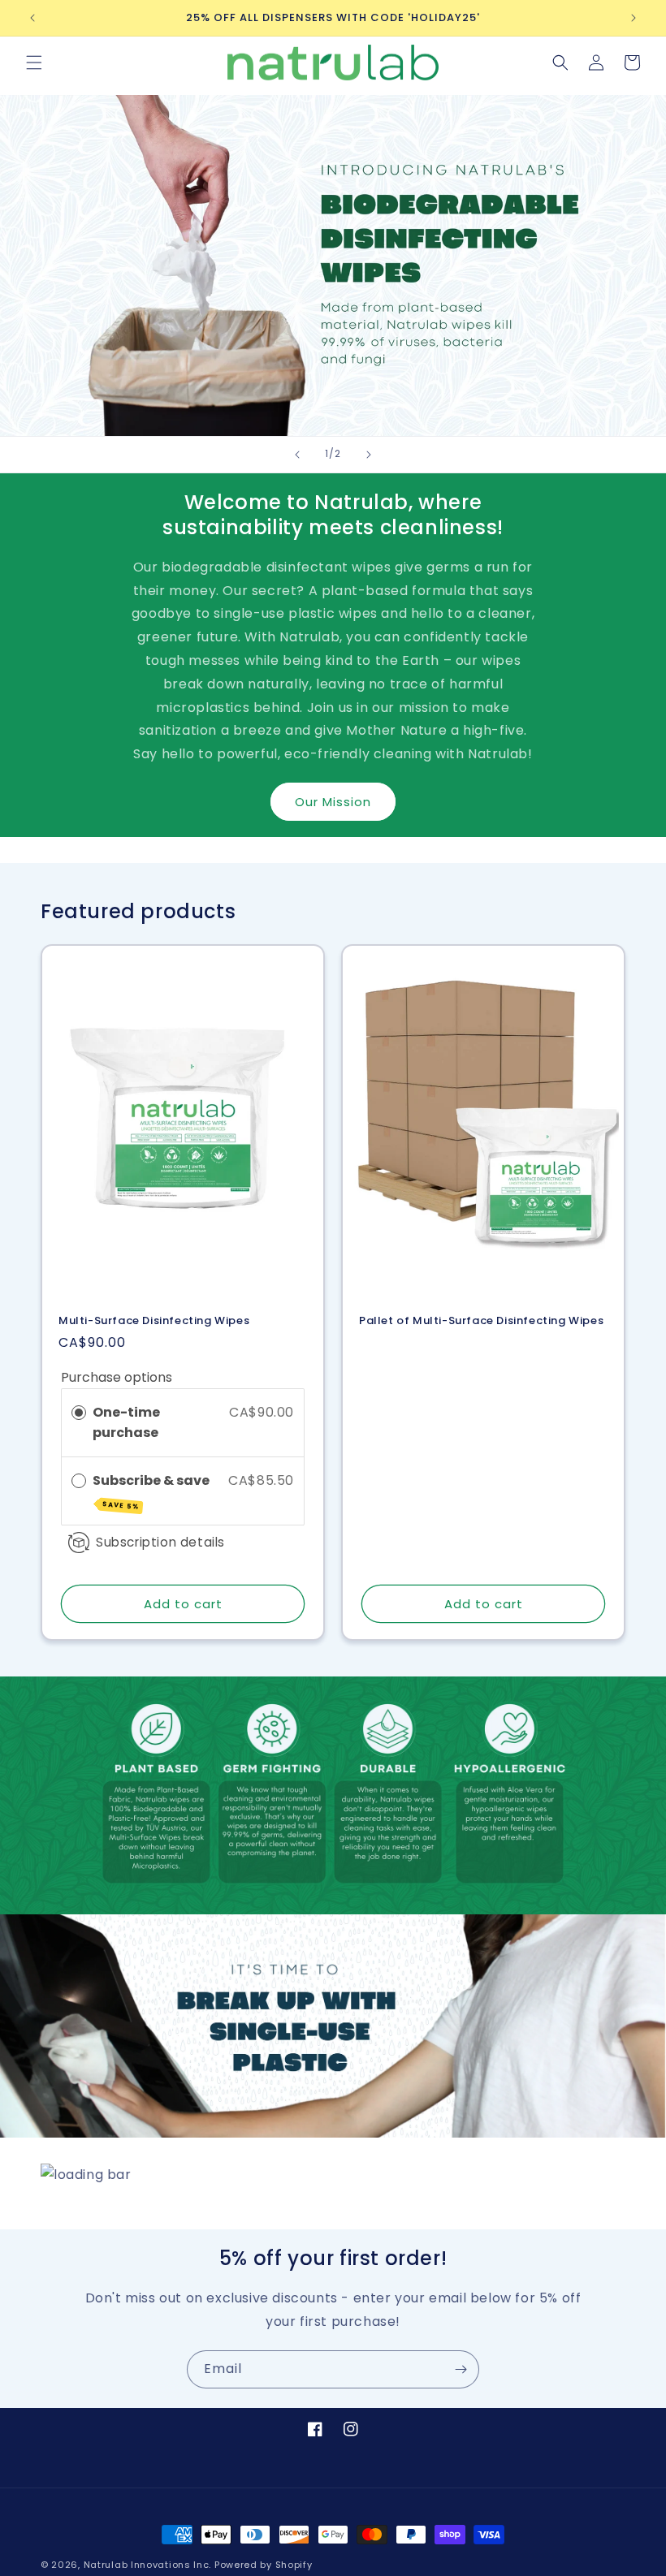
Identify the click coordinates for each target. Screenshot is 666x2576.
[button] (34, 63)
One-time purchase (126, 1423)
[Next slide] (369, 455)
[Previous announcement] (32, 18)
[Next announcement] (634, 18)
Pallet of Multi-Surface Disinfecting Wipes (481, 1321)
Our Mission (333, 802)
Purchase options (117, 1377)
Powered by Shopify (264, 2565)
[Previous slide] (297, 455)
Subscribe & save (152, 1491)
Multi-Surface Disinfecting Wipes (154, 1321)
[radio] (79, 1413)
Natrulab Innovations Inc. (148, 2565)
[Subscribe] (461, 2369)
